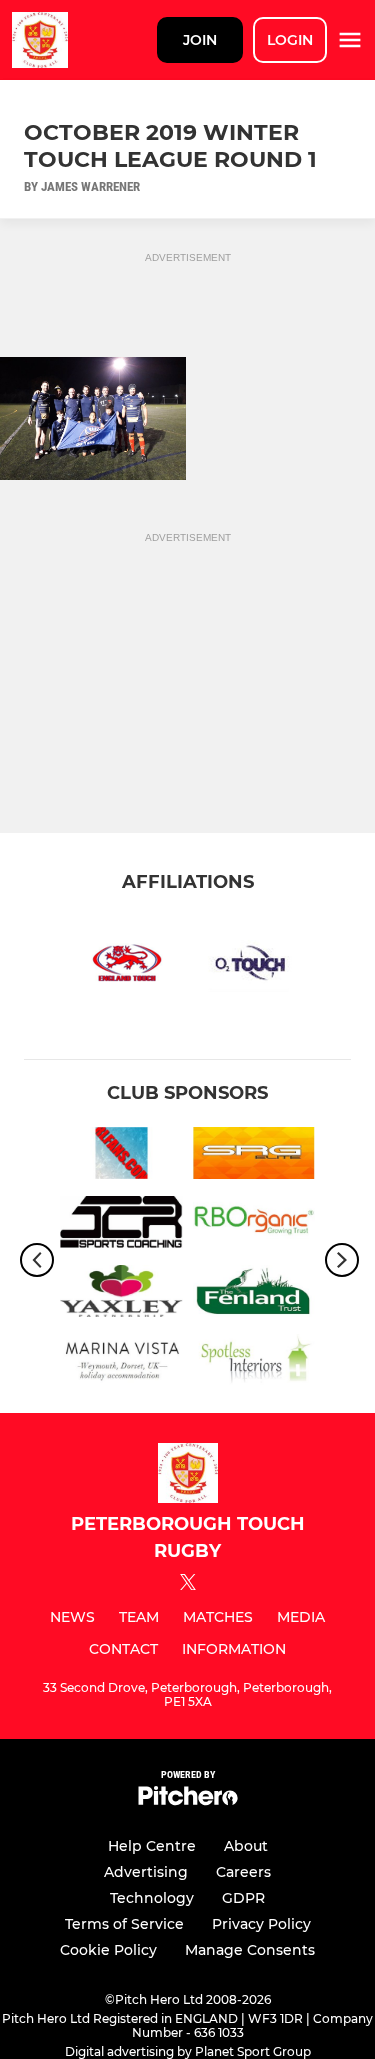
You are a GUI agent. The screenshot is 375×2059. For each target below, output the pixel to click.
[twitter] (188, 1585)
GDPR (243, 1898)
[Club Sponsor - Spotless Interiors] (254, 1363)
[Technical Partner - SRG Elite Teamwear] (254, 1156)
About (246, 1846)
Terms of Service (124, 1924)
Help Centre (152, 1846)
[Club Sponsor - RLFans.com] (121, 1156)
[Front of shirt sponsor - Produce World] (254, 1225)
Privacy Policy (261, 1924)
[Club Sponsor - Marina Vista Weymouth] (121, 1363)
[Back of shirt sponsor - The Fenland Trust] (254, 1294)
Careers (243, 1872)
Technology (152, 1898)
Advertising (146, 1872)
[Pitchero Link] (188, 1800)
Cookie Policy (108, 1950)
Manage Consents (250, 1950)
